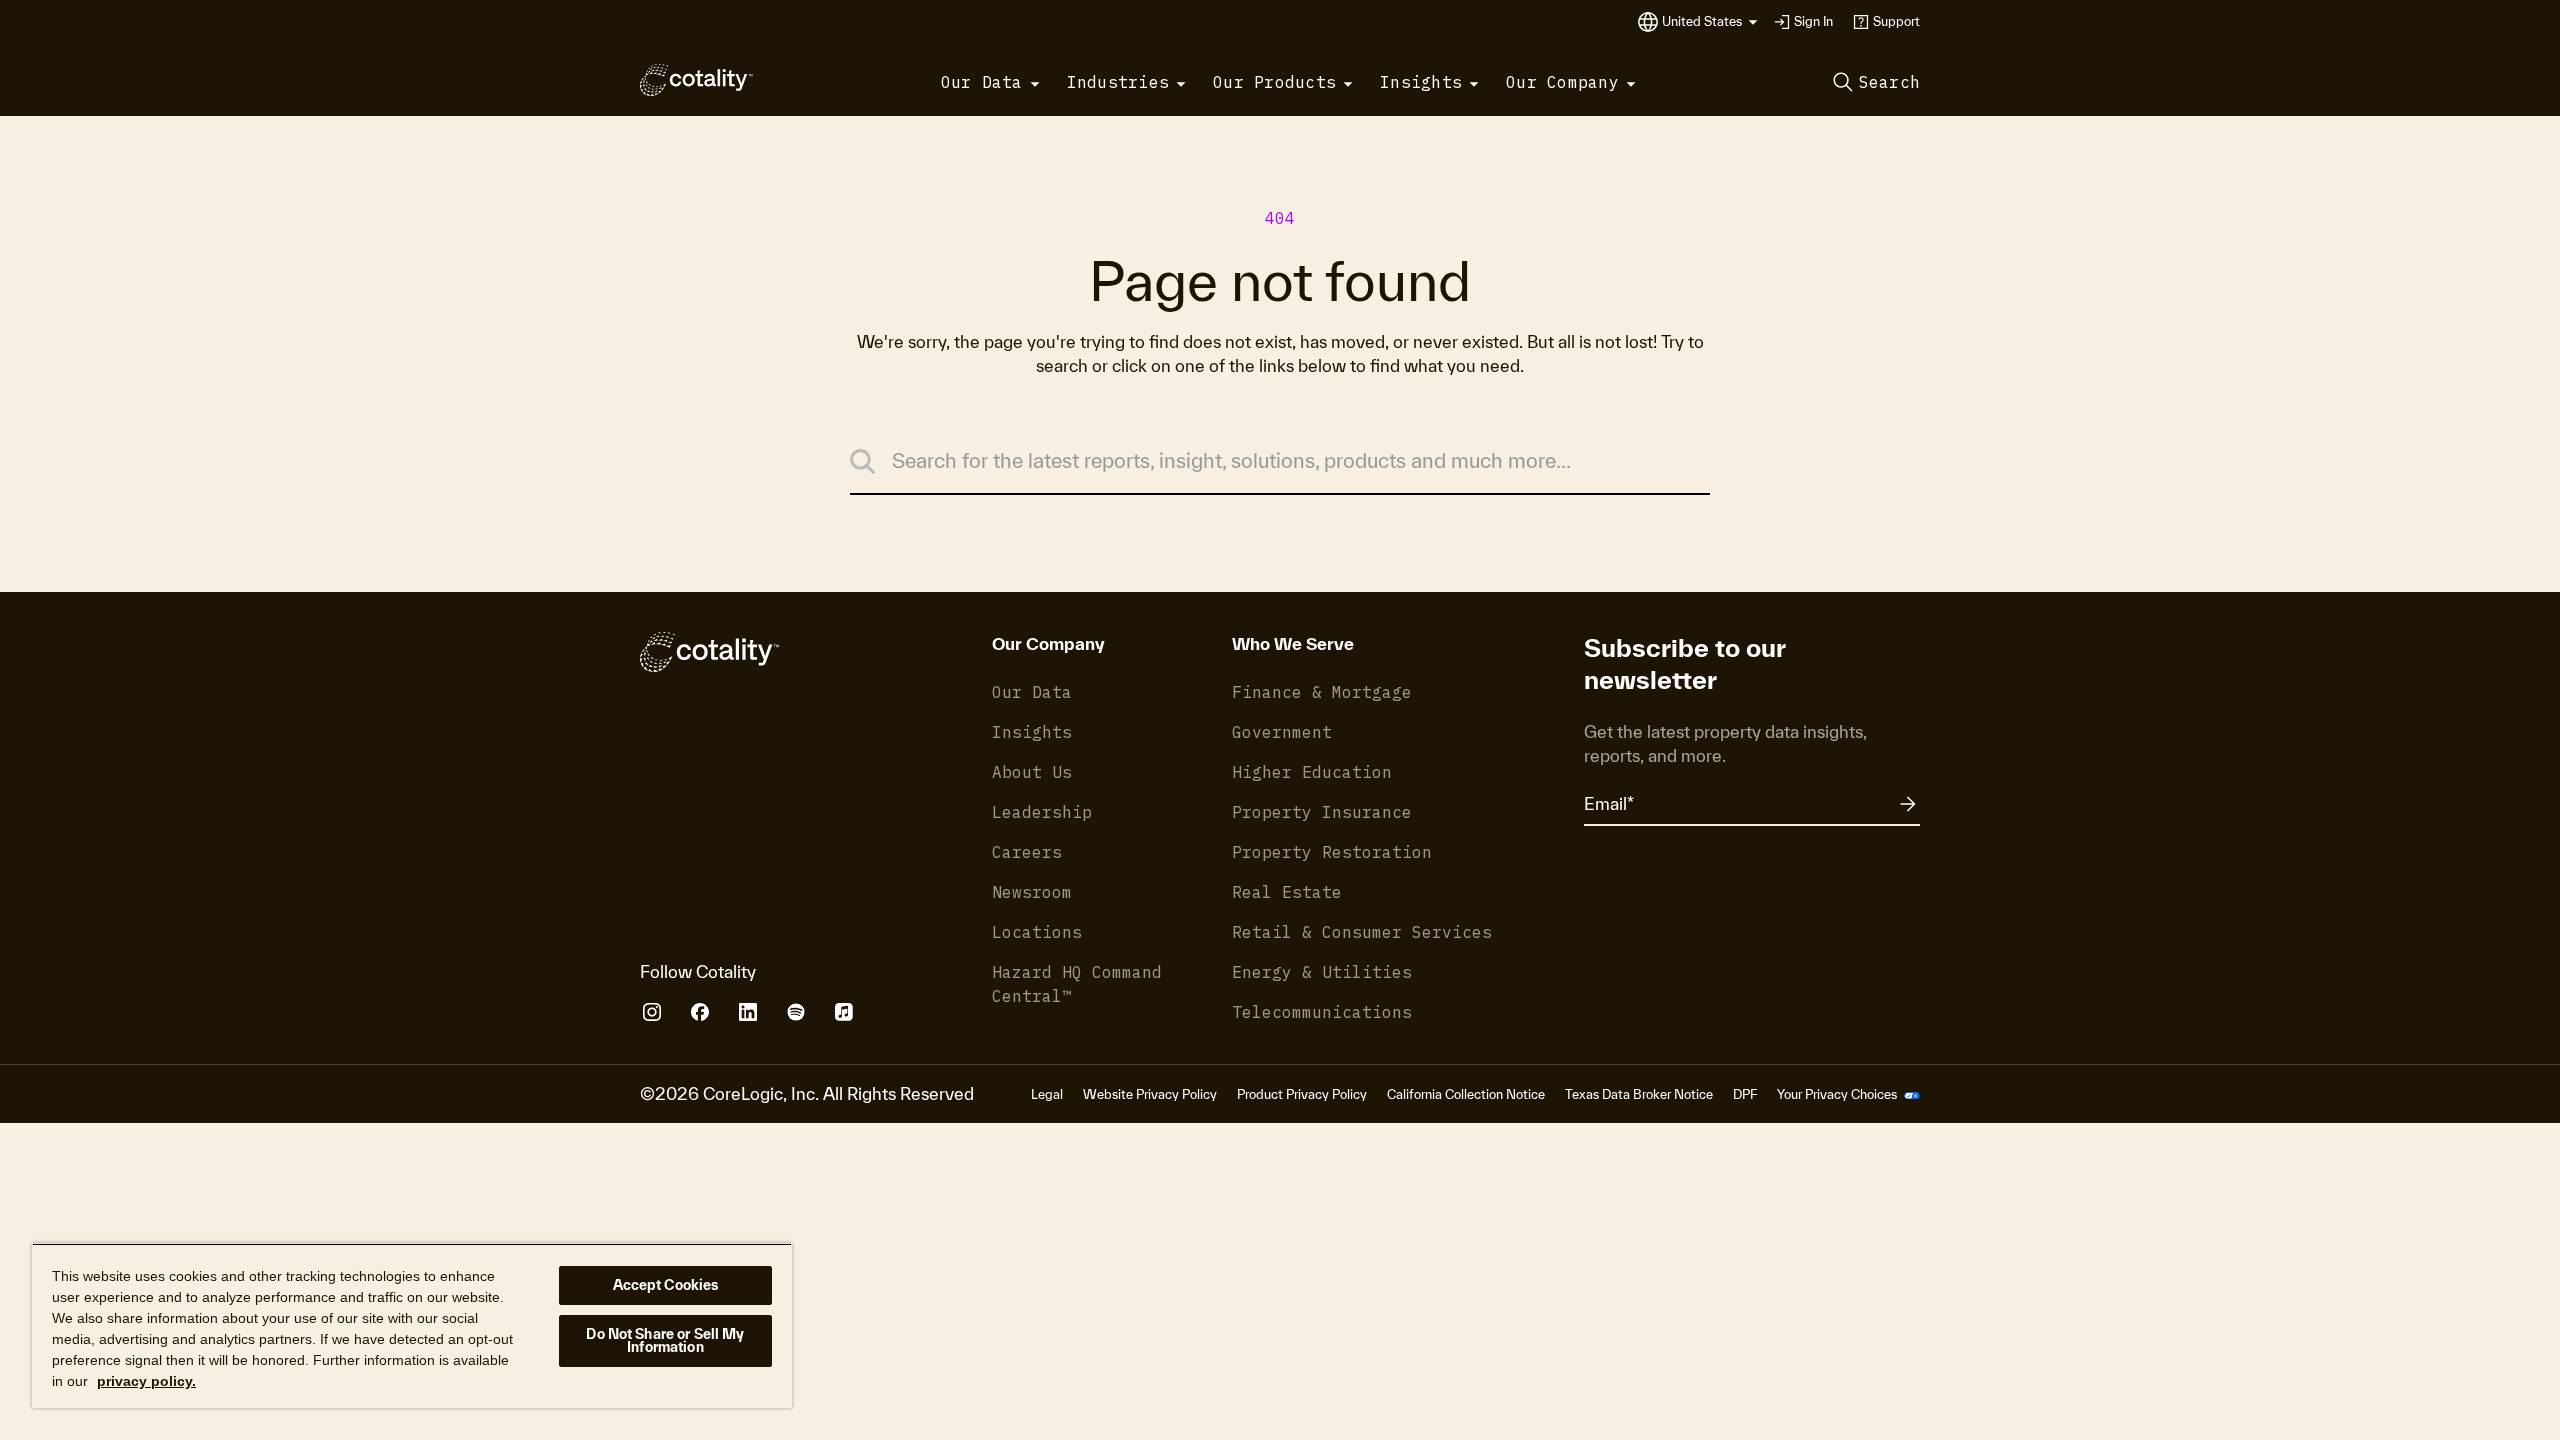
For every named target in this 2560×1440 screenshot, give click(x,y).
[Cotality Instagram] (652, 1012)
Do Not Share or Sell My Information (665, 1340)
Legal (1047, 1094)
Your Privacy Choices (1838, 1094)
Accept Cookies (666, 1285)
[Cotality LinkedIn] (748, 1012)
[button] (1710, 22)
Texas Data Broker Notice (1639, 1094)
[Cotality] (696, 80)
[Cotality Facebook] (700, 1012)
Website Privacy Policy (1150, 1094)
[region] (412, 1325)
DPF (1745, 1094)
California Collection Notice (1466, 1094)
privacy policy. (146, 1381)
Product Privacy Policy (1302, 1094)
